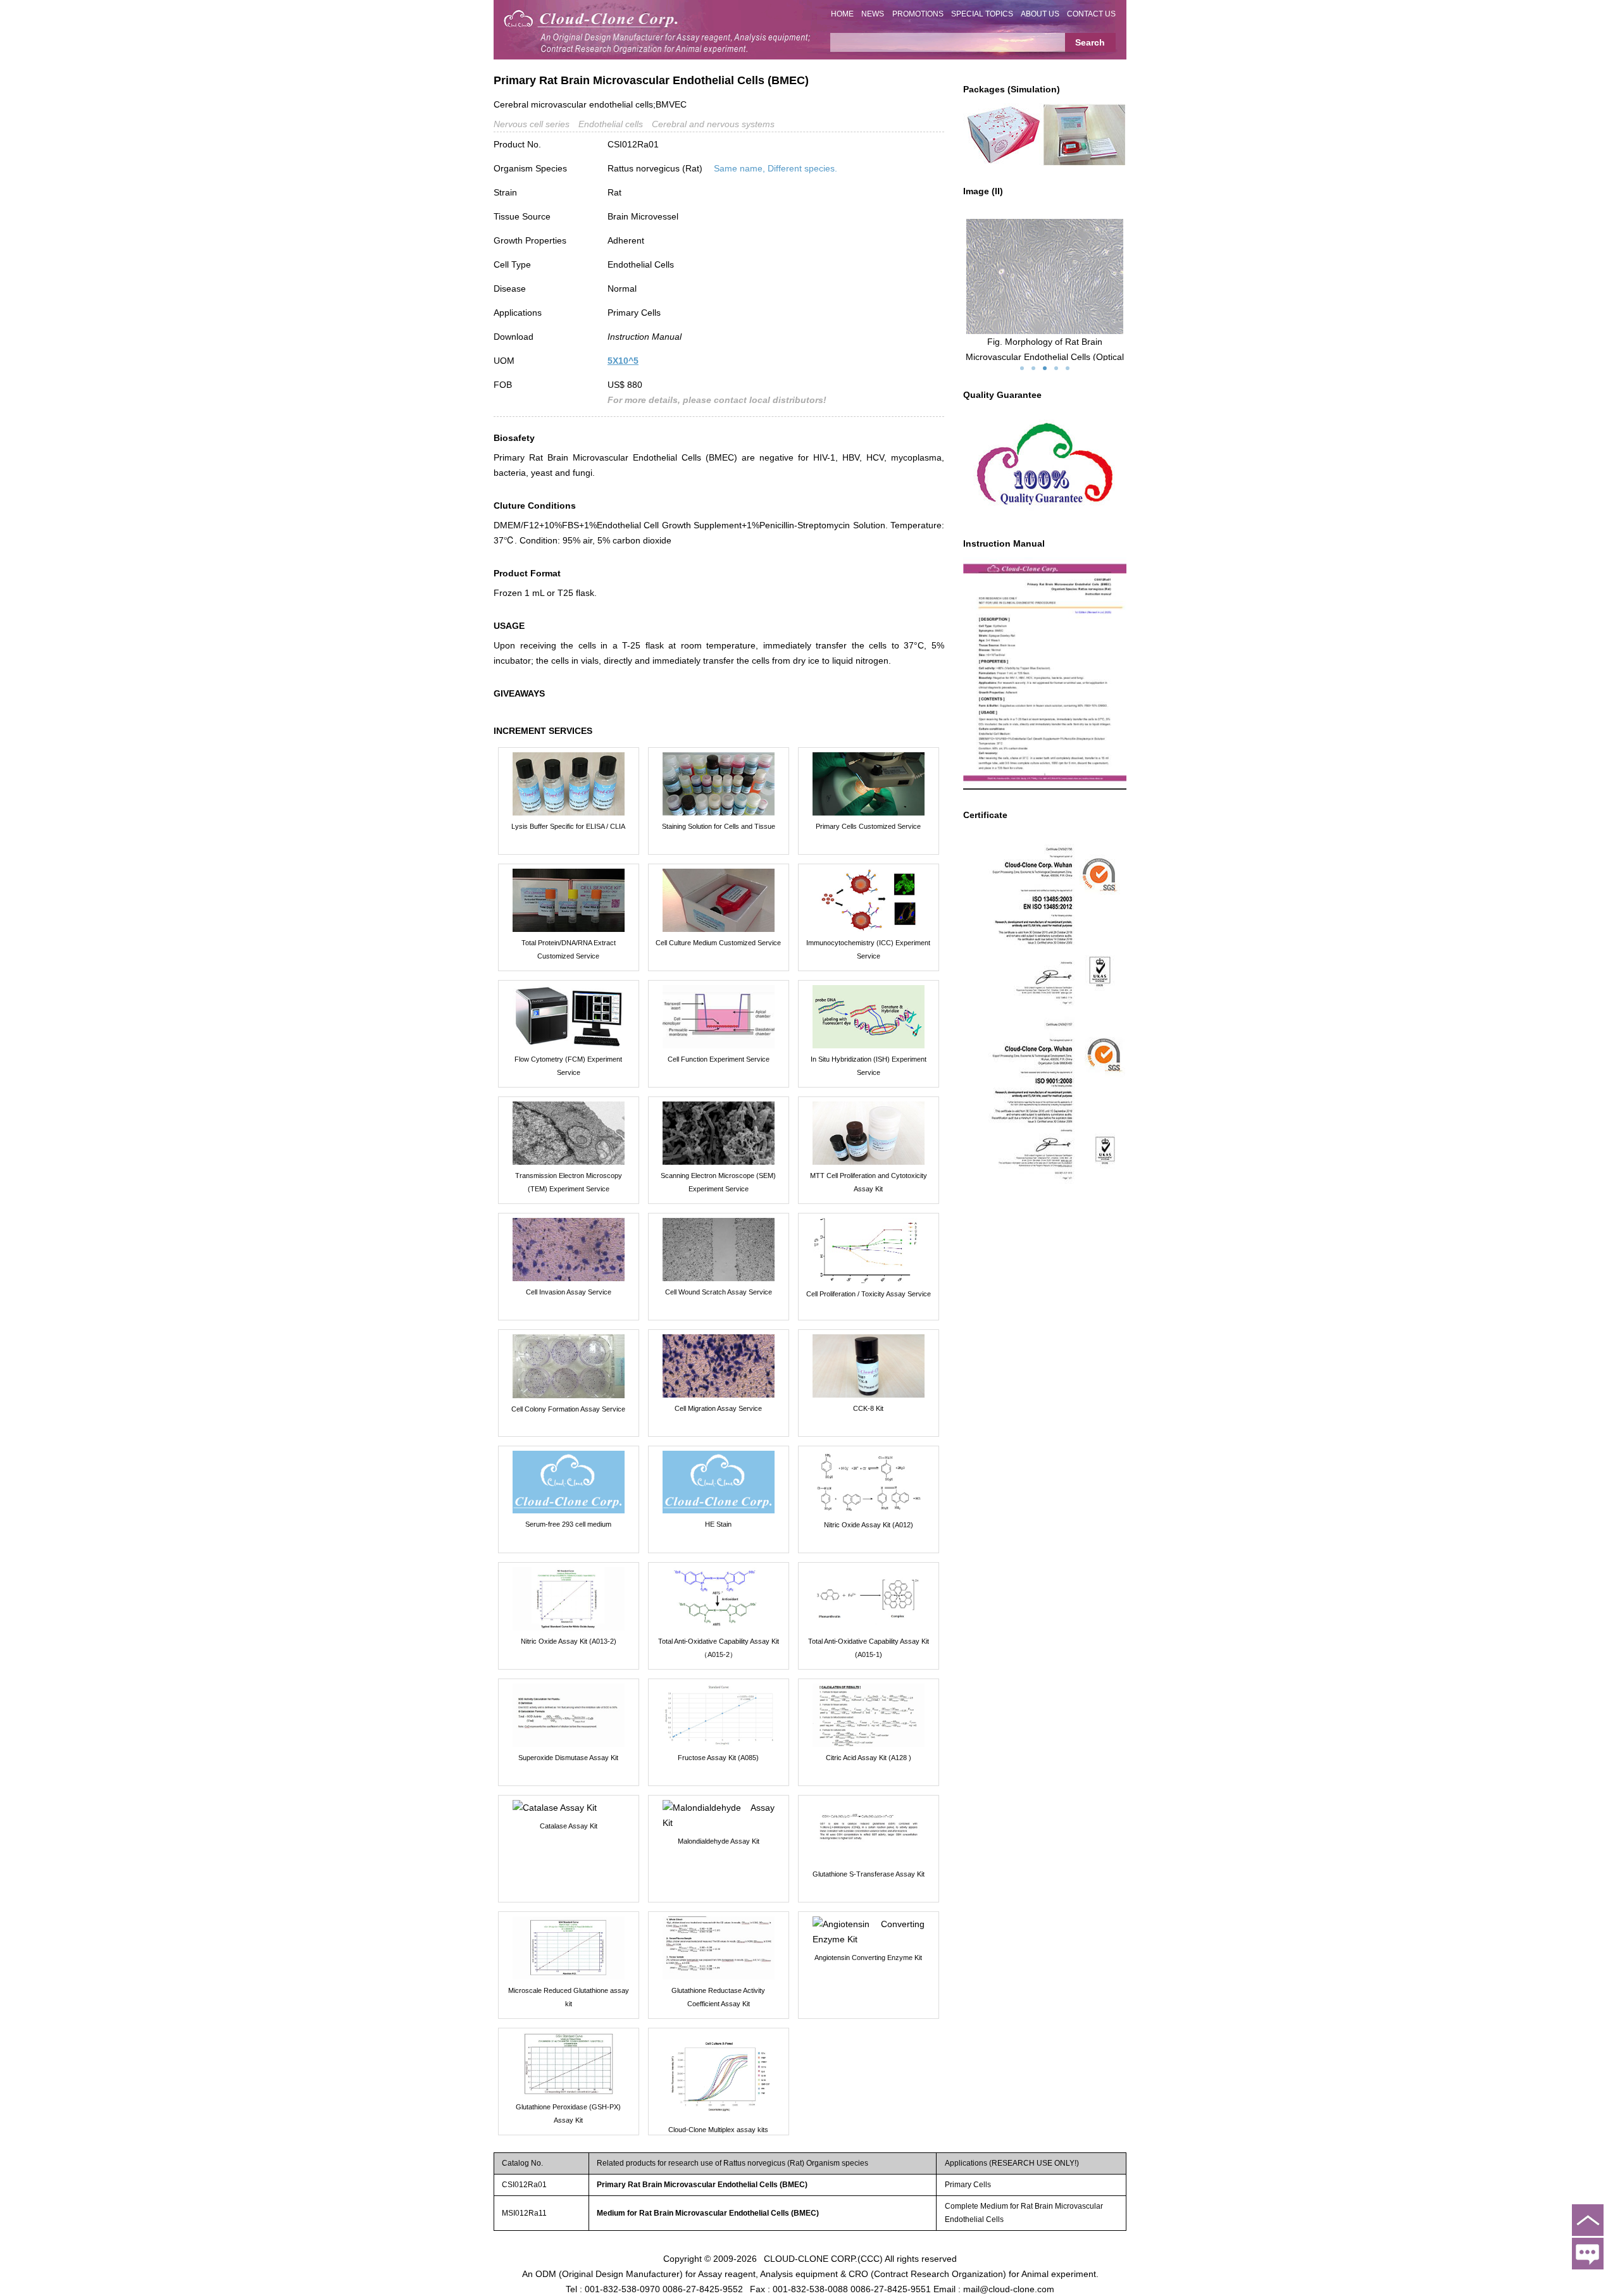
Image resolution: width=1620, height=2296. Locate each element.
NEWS (873, 14)
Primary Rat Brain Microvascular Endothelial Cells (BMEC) (702, 2185)
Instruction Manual (645, 337)
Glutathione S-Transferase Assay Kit (869, 1874)
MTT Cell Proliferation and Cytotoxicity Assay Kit (869, 1182)
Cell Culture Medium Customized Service (718, 943)
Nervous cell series (532, 124)
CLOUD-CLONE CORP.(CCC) (823, 2258)
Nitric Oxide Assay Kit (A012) (869, 1525)
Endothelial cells (611, 124)
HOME (842, 14)
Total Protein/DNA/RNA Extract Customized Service (569, 949)
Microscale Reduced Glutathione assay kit (569, 1997)
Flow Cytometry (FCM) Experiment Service (568, 1066)
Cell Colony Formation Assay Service (568, 1409)
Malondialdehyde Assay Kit (719, 1841)
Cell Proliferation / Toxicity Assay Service (869, 1294)
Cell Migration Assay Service (718, 1408)
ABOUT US (1040, 14)
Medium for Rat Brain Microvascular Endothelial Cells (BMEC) (708, 2213)
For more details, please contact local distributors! (717, 400)
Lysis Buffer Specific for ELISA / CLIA (568, 826)
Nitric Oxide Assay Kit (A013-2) (569, 1641)
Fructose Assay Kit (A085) (718, 1758)
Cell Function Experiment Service (719, 1059)
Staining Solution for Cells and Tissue (719, 826)
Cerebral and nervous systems (713, 124)
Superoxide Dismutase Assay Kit (568, 1758)
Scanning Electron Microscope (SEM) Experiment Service (718, 1182)
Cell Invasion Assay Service (569, 1292)
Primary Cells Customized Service (868, 826)
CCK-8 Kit (868, 1408)
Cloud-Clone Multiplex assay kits (718, 2130)
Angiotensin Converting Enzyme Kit (868, 1958)
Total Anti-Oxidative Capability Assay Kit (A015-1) (869, 1648)
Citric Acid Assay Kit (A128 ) (869, 1758)
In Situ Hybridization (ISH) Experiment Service (869, 1066)
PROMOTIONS (918, 14)
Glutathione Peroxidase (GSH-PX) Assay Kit (568, 2113)
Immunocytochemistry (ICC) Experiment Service (868, 949)
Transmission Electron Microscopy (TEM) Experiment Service (569, 1182)
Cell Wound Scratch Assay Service (719, 1292)
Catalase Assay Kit (569, 1826)
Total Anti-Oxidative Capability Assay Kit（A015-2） (719, 1648)
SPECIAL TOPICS (982, 14)
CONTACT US (1091, 14)
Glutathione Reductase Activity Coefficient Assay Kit (718, 1997)
